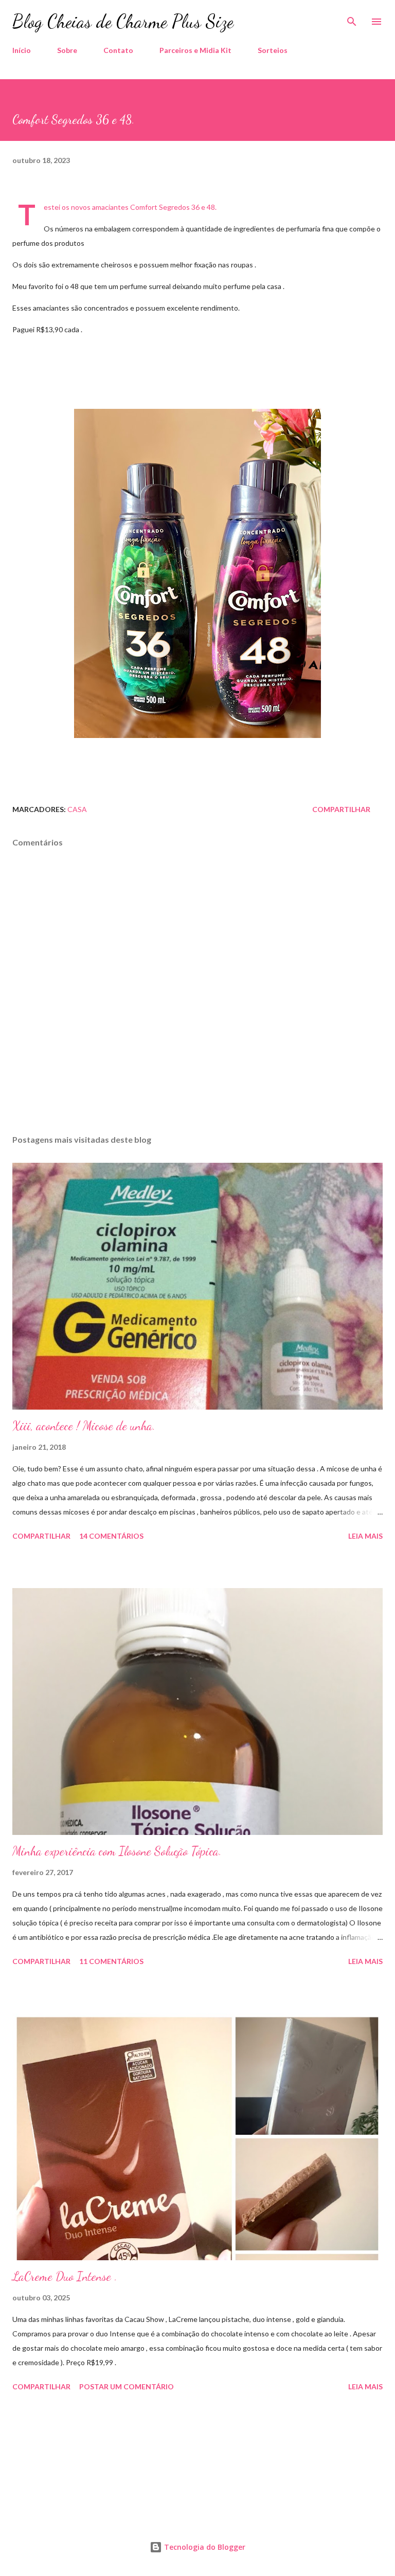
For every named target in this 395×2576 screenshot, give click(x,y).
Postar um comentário (127, 2386)
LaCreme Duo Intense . (65, 2276)
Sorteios (273, 50)
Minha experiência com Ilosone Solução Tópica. (117, 1851)
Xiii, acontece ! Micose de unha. (84, 1426)
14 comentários (111, 1536)
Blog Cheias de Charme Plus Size (123, 21)
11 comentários (111, 1961)
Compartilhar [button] (341, 809)
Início (22, 50)
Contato (118, 50)
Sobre (67, 50)
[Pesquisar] (352, 19)
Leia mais (365, 1536)
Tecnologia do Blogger (204, 2547)
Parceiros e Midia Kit (195, 50)
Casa (77, 809)
